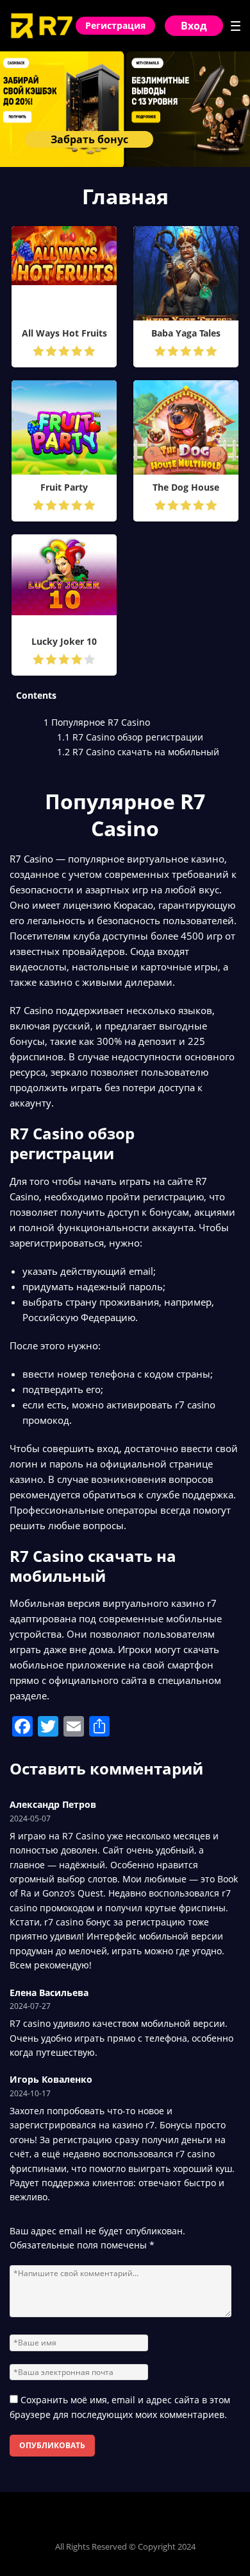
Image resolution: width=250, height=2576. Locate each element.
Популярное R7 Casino (97, 722)
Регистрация (115, 25)
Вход (194, 26)
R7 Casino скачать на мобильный (138, 752)
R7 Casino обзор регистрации (130, 737)
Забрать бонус (89, 139)
